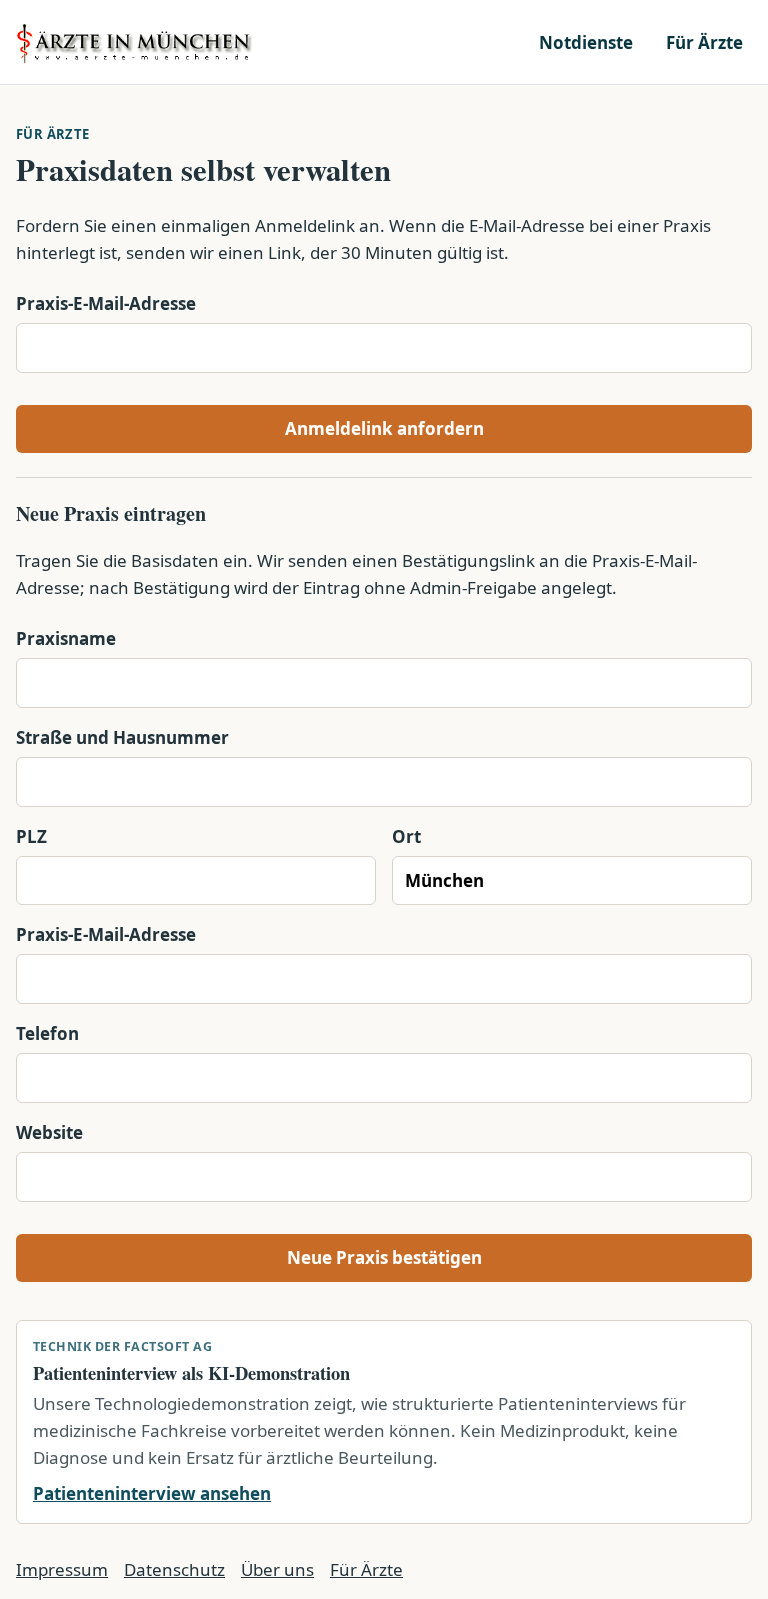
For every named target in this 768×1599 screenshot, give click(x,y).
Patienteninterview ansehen (152, 1493)
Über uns (277, 1569)
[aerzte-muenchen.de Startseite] (136, 42)
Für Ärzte (704, 42)
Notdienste (586, 42)
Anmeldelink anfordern (384, 428)
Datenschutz (174, 1569)
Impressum (62, 1569)
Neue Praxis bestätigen (384, 1257)
